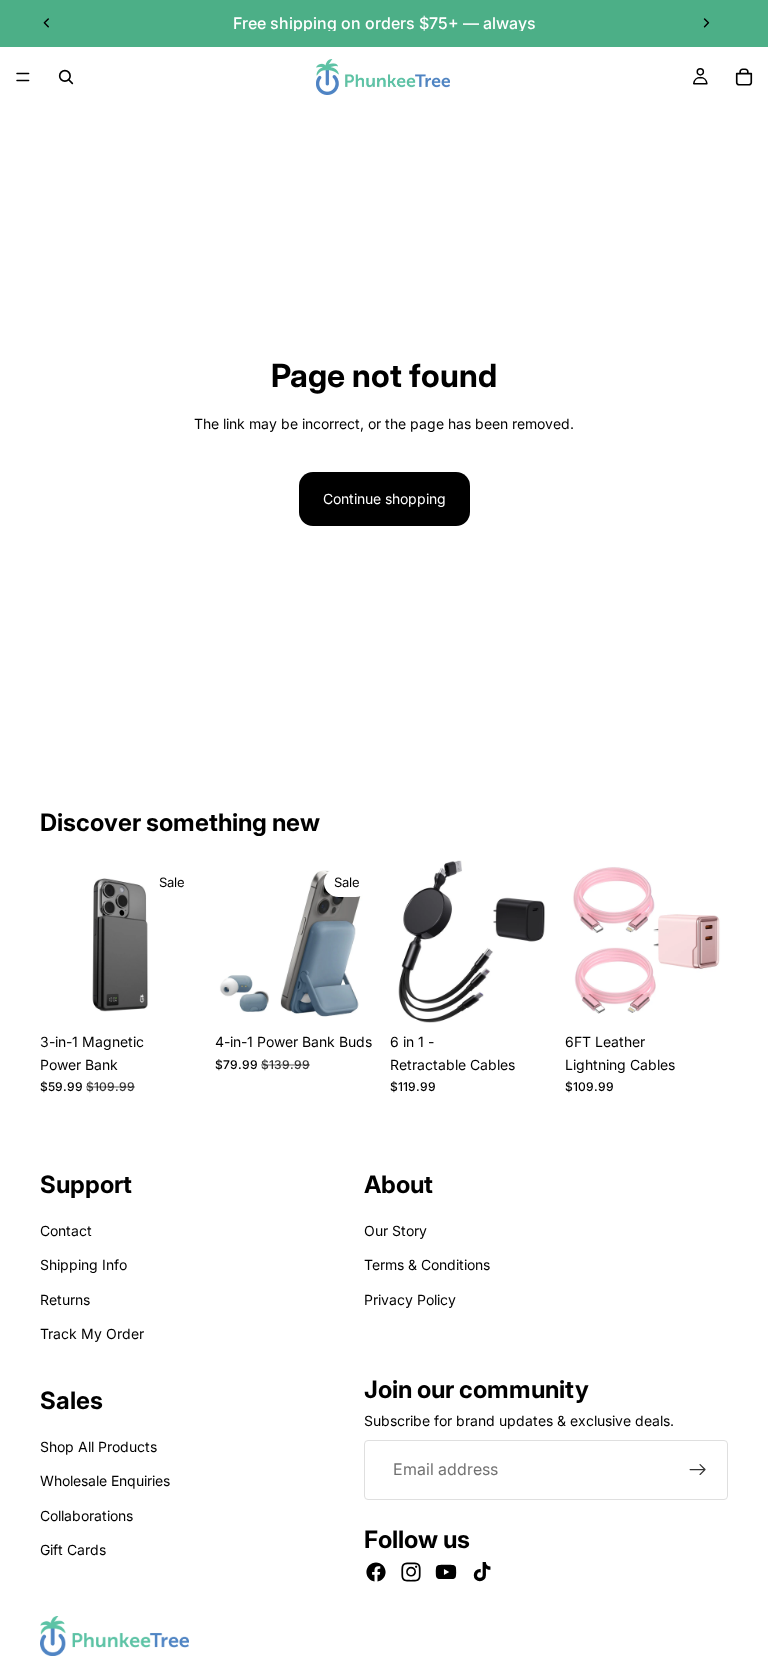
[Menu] (23, 77)
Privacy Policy (410, 1299)
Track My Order (92, 1333)
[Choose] (172, 992)
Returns (65, 1299)
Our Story (395, 1230)
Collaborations (86, 1515)
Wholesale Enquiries (105, 1480)
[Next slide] (706, 23)
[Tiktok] (482, 1572)
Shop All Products (98, 1446)
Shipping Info (83, 1264)
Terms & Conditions (427, 1264)
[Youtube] (446, 1572)
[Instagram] (411, 1572)
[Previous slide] (47, 23)
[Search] (66, 77)
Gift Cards (73, 1549)
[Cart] (744, 77)
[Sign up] (698, 1470)
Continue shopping (384, 498)
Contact (66, 1230)
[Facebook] (376, 1572)
